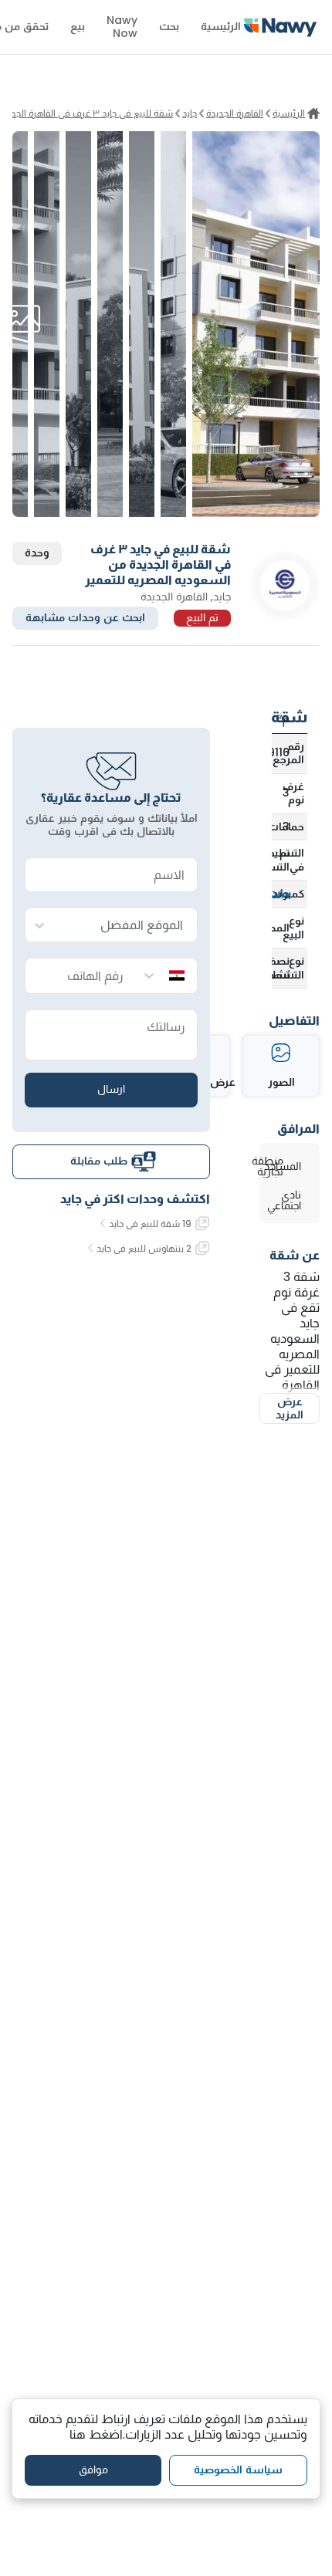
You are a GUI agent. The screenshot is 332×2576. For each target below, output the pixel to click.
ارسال (111, 1089)
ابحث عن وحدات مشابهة (85, 617)
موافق (93, 2470)
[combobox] (127, 926)
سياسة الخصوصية (238, 2470)
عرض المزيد (290, 1408)
